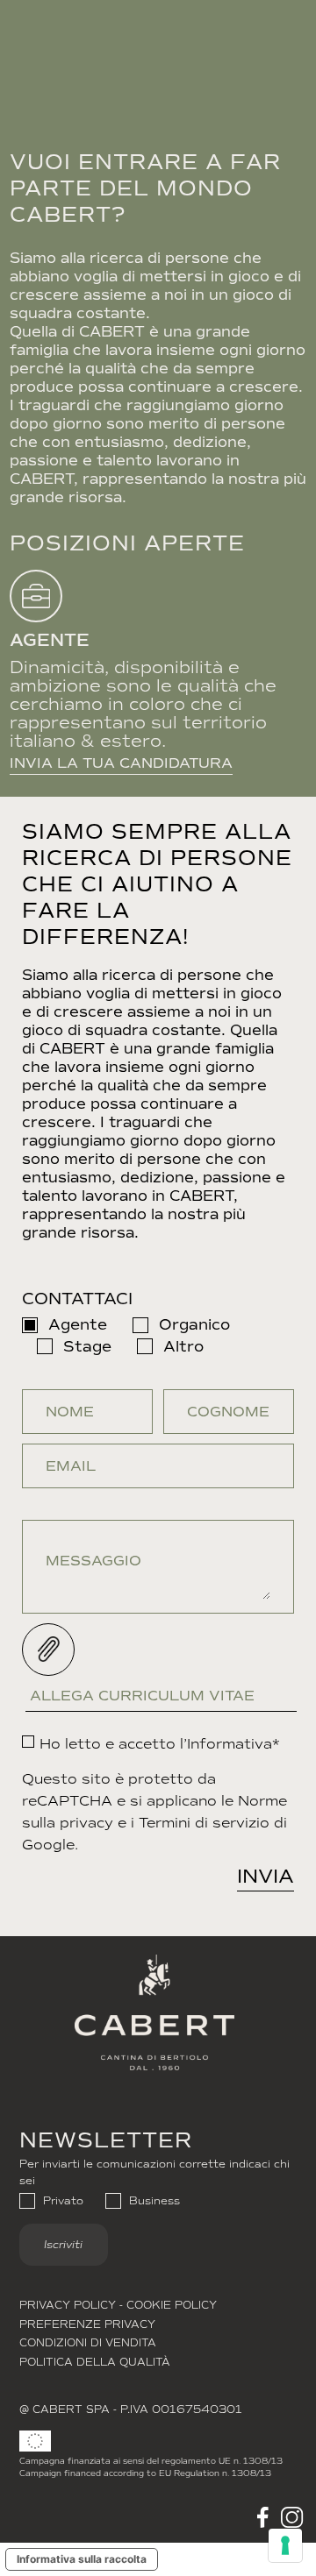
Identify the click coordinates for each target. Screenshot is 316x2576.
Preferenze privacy (87, 2324)
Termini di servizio (204, 1823)
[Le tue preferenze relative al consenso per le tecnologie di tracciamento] (285, 2545)
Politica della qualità (95, 2362)
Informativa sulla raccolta (82, 2559)
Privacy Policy (68, 2305)
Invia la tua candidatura (121, 763)
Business (154, 2201)
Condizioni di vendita (88, 2343)
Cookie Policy (172, 2305)
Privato (63, 2201)
